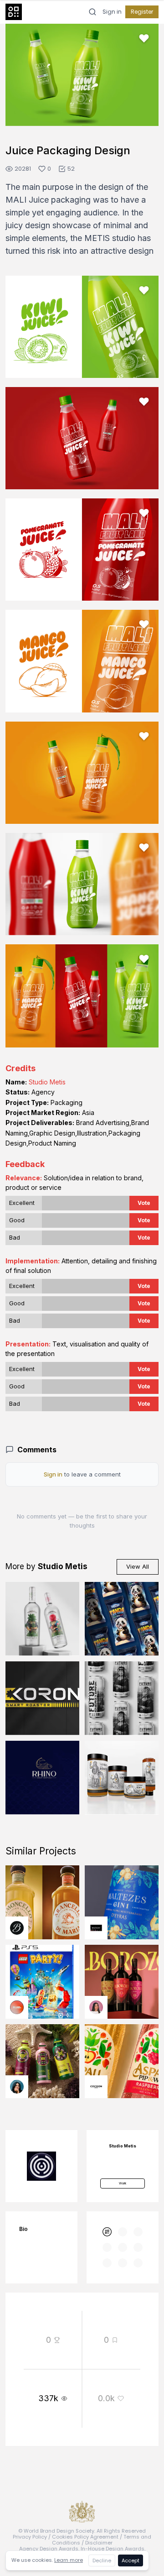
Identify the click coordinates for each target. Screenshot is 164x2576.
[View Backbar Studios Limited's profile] (17, 1928)
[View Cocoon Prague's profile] (96, 2087)
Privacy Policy (30, 2537)
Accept (131, 2560)
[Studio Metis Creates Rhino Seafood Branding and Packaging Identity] (42, 1778)
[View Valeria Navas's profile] (96, 2007)
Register (142, 12)
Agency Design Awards (49, 2549)
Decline (102, 2560)
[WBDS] (107, 2232)
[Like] (144, 38)
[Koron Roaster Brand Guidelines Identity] (42, 1698)
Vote (144, 1203)
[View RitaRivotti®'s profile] (96, 1928)
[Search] (92, 12)
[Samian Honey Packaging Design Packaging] (122, 1778)
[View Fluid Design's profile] (17, 2007)
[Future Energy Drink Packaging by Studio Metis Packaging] (122, 1698)
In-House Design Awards (113, 2549)
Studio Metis (47, 1082)
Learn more (69, 2560)
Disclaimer (99, 2543)
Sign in (112, 12)
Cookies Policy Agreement (85, 2537)
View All (138, 1566)
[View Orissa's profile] (17, 2087)
